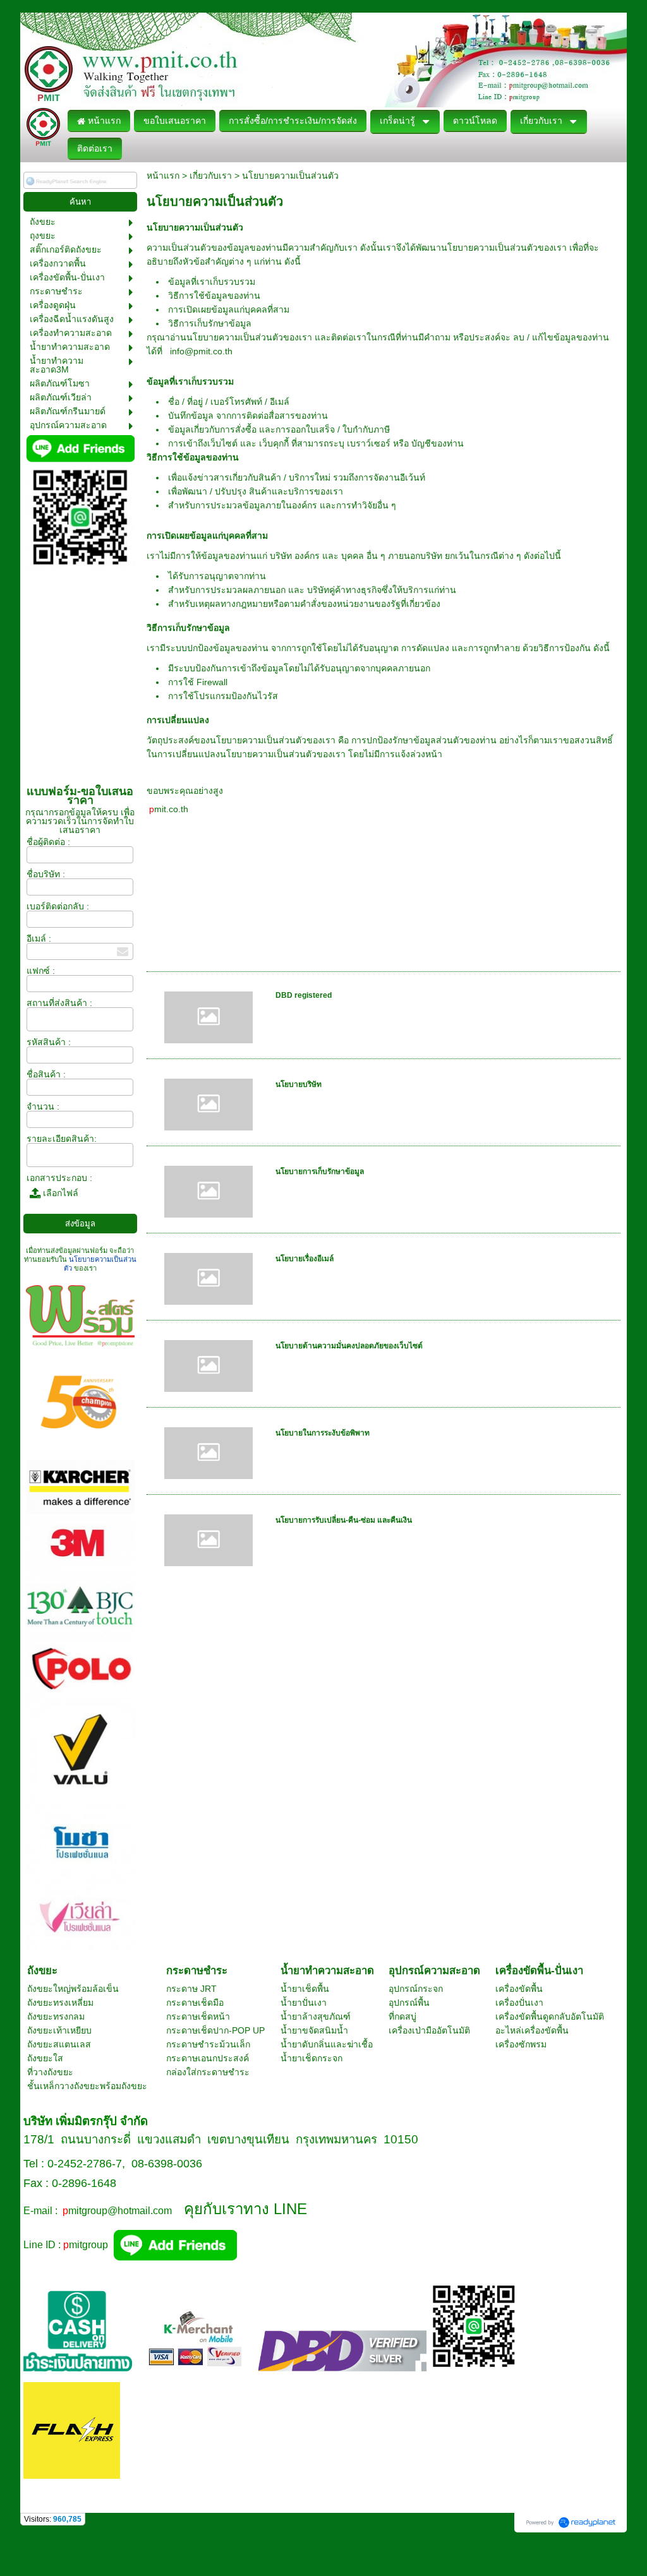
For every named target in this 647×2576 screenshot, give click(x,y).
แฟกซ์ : (41, 971)
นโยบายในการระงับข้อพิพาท (323, 1433)
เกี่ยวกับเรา (211, 176)
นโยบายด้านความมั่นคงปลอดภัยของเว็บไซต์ (349, 1346)
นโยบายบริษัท (299, 1084)
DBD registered (304, 995)
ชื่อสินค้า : (46, 1074)
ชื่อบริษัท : (46, 874)
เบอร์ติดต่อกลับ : (58, 906)
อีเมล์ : (39, 938)
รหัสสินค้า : (49, 1042)
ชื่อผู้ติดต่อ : (48, 842)
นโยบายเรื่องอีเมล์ (305, 1259)
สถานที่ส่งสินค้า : (59, 1003)
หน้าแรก (163, 176)
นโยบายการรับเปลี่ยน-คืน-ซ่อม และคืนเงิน (344, 1520)
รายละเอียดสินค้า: (62, 1139)
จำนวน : (43, 1106)
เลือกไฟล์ (59, 1193)
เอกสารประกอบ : (59, 1178)
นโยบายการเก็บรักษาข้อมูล (320, 1171)
